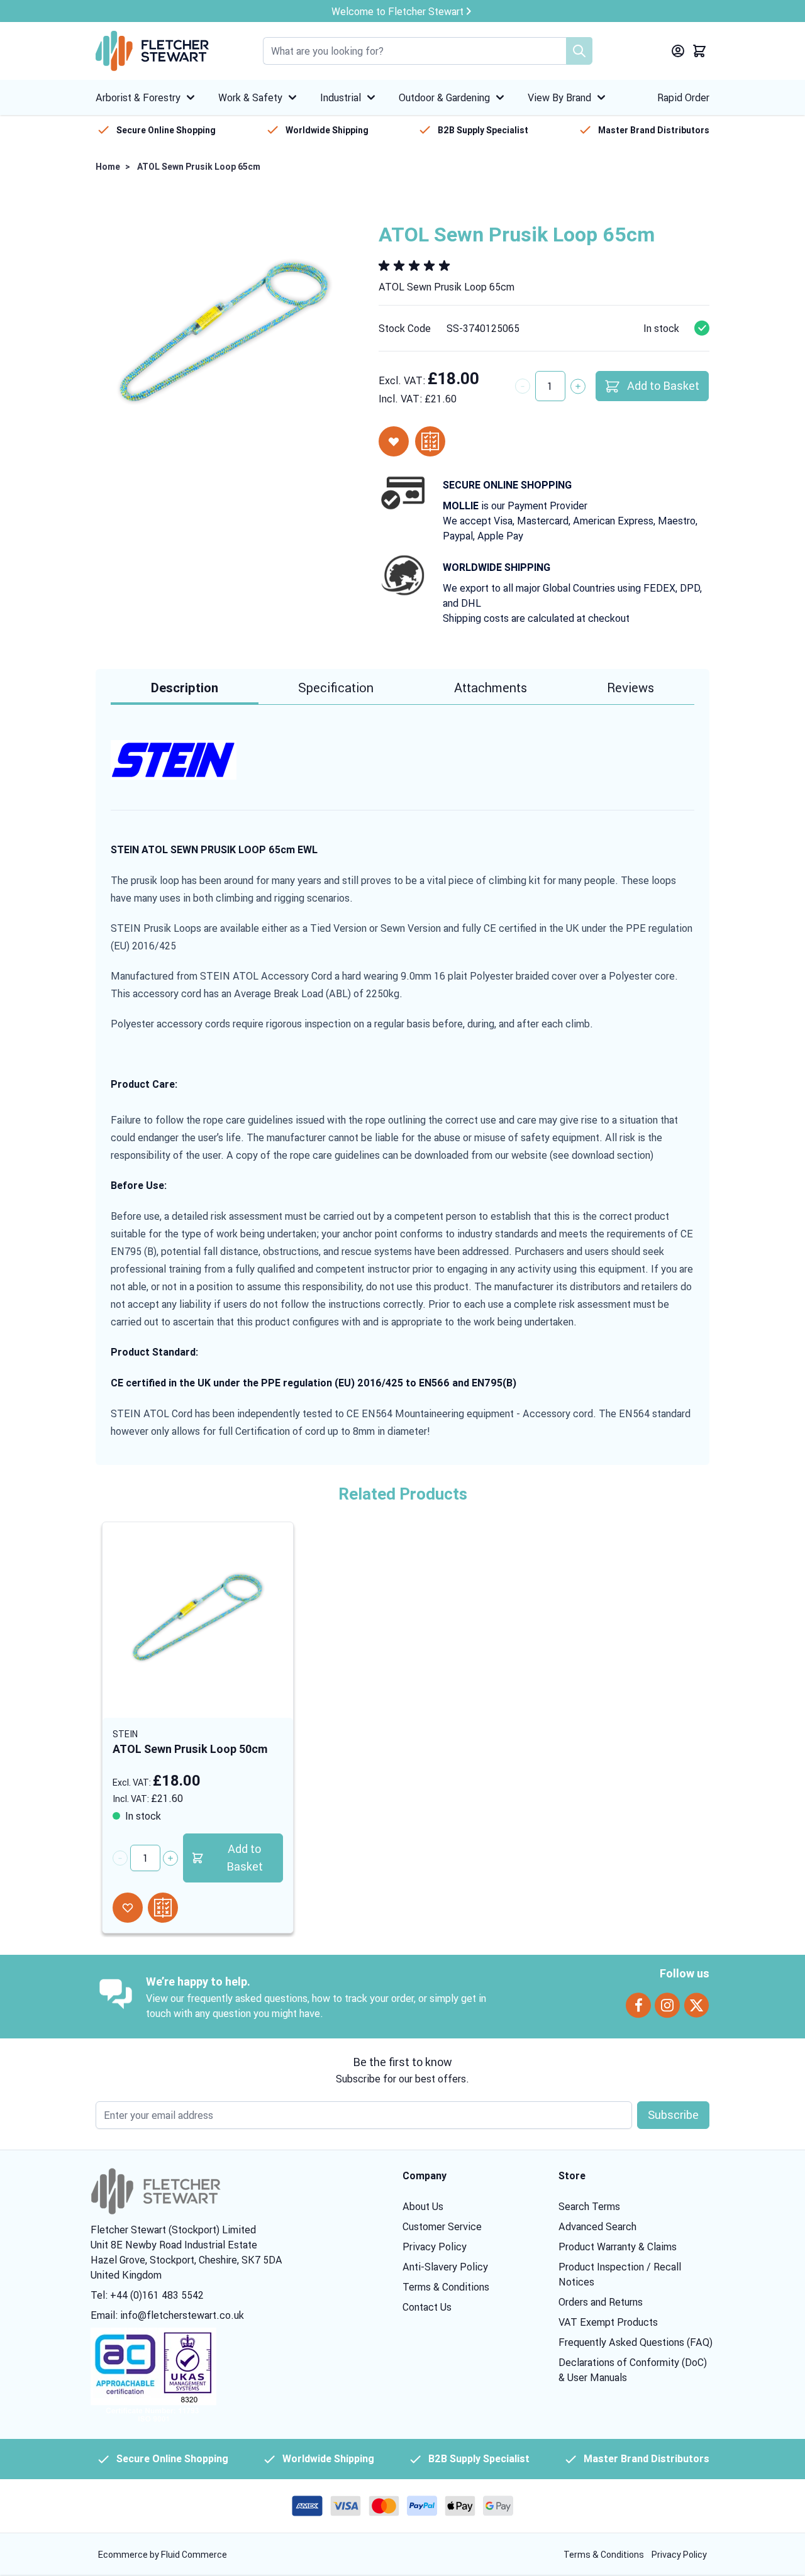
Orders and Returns (601, 2302)
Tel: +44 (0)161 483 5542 (147, 2295)
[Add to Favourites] (394, 441)
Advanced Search (597, 2226)
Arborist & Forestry (138, 97)
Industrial (341, 97)
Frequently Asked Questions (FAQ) (636, 2342)
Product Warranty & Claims (618, 2247)
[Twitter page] (697, 2005)
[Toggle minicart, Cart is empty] (699, 51)
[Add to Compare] (430, 441)
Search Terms (589, 2206)
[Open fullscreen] (225, 332)
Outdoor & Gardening (444, 97)
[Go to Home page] (152, 51)
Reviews (630, 688)
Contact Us (427, 2307)
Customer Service (442, 2226)
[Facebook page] (638, 2005)
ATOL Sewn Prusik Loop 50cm (190, 1749)
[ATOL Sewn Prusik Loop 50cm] (198, 1617)
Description (185, 688)
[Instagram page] (667, 2005)
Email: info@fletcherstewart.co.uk (167, 2315)
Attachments (491, 688)
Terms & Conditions (446, 2287)
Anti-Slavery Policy (445, 2267)
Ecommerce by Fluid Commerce (163, 2555)
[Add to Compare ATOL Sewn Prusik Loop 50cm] (163, 1908)
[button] (416, 266)
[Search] (579, 51)
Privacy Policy (435, 2247)
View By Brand (559, 97)
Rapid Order (683, 97)
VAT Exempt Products (608, 2322)
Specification (336, 688)
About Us (423, 2206)
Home (108, 167)
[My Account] (678, 51)
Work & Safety (250, 97)
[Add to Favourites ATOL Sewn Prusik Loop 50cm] (128, 1908)
